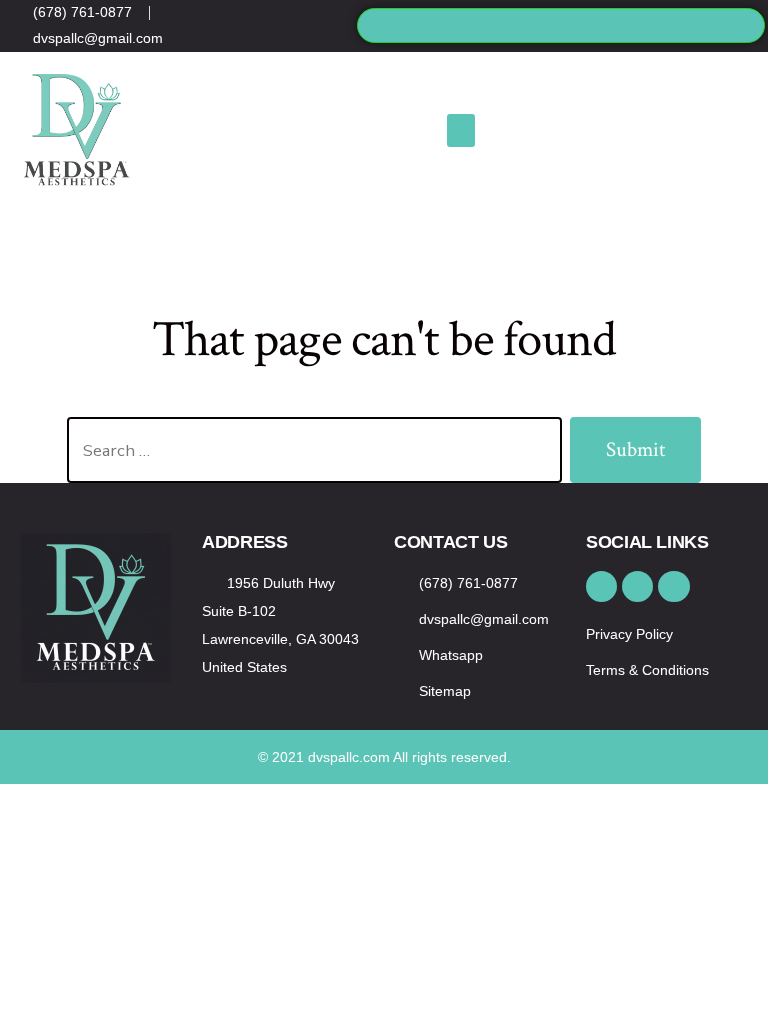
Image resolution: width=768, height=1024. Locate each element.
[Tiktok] (282, 34)
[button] (561, 25)
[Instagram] (313, 18)
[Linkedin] (313, 34)
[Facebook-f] (282, 18)
